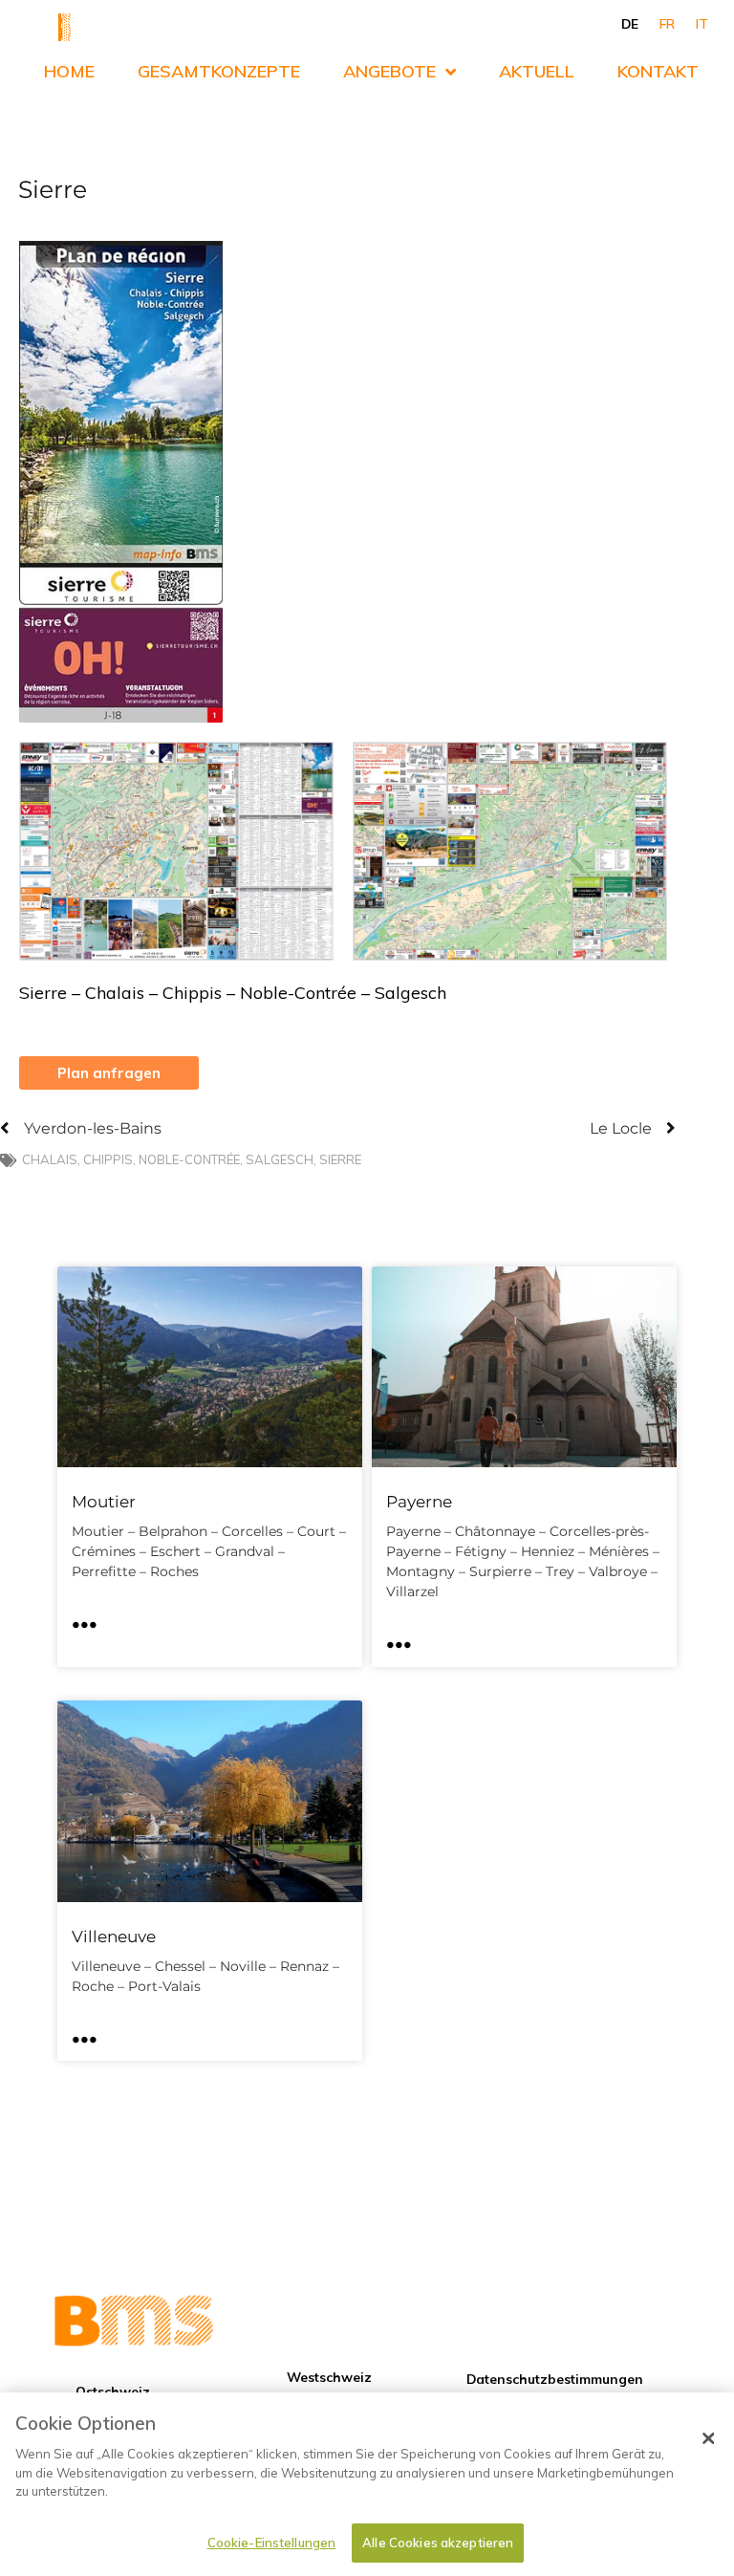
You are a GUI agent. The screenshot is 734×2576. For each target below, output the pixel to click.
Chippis (108, 1159)
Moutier (104, 1502)
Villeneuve (114, 1937)
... (85, 1617)
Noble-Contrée (189, 1159)
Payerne (419, 1502)
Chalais (50, 1159)
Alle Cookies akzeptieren (438, 2543)
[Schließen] (708, 2438)
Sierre (340, 1159)
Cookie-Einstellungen (272, 2543)
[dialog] (367, 2484)
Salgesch (280, 1159)
